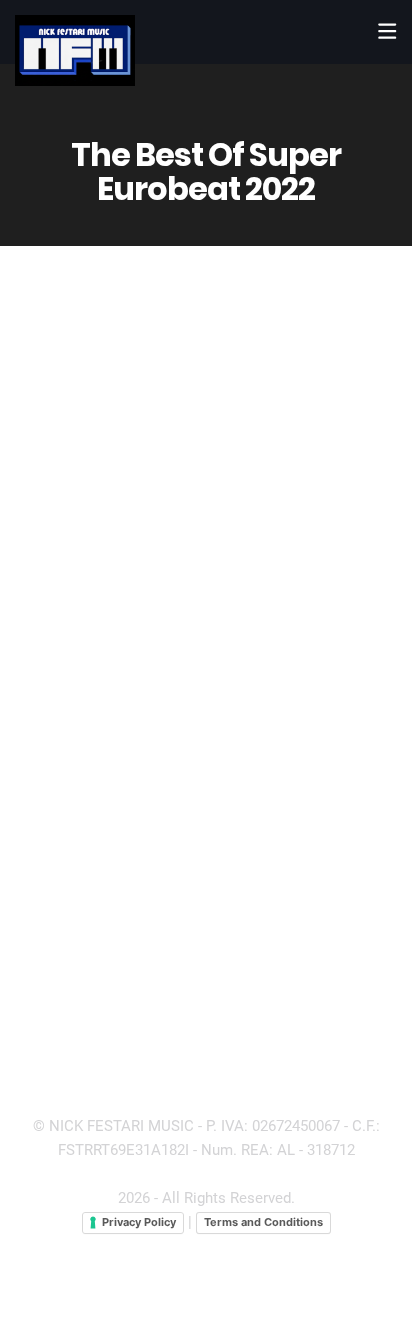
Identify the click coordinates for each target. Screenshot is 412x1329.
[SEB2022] (206, 706)
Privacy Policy (139, 1222)
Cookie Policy (301, 1245)
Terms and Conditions (263, 1222)
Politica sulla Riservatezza (155, 1245)
